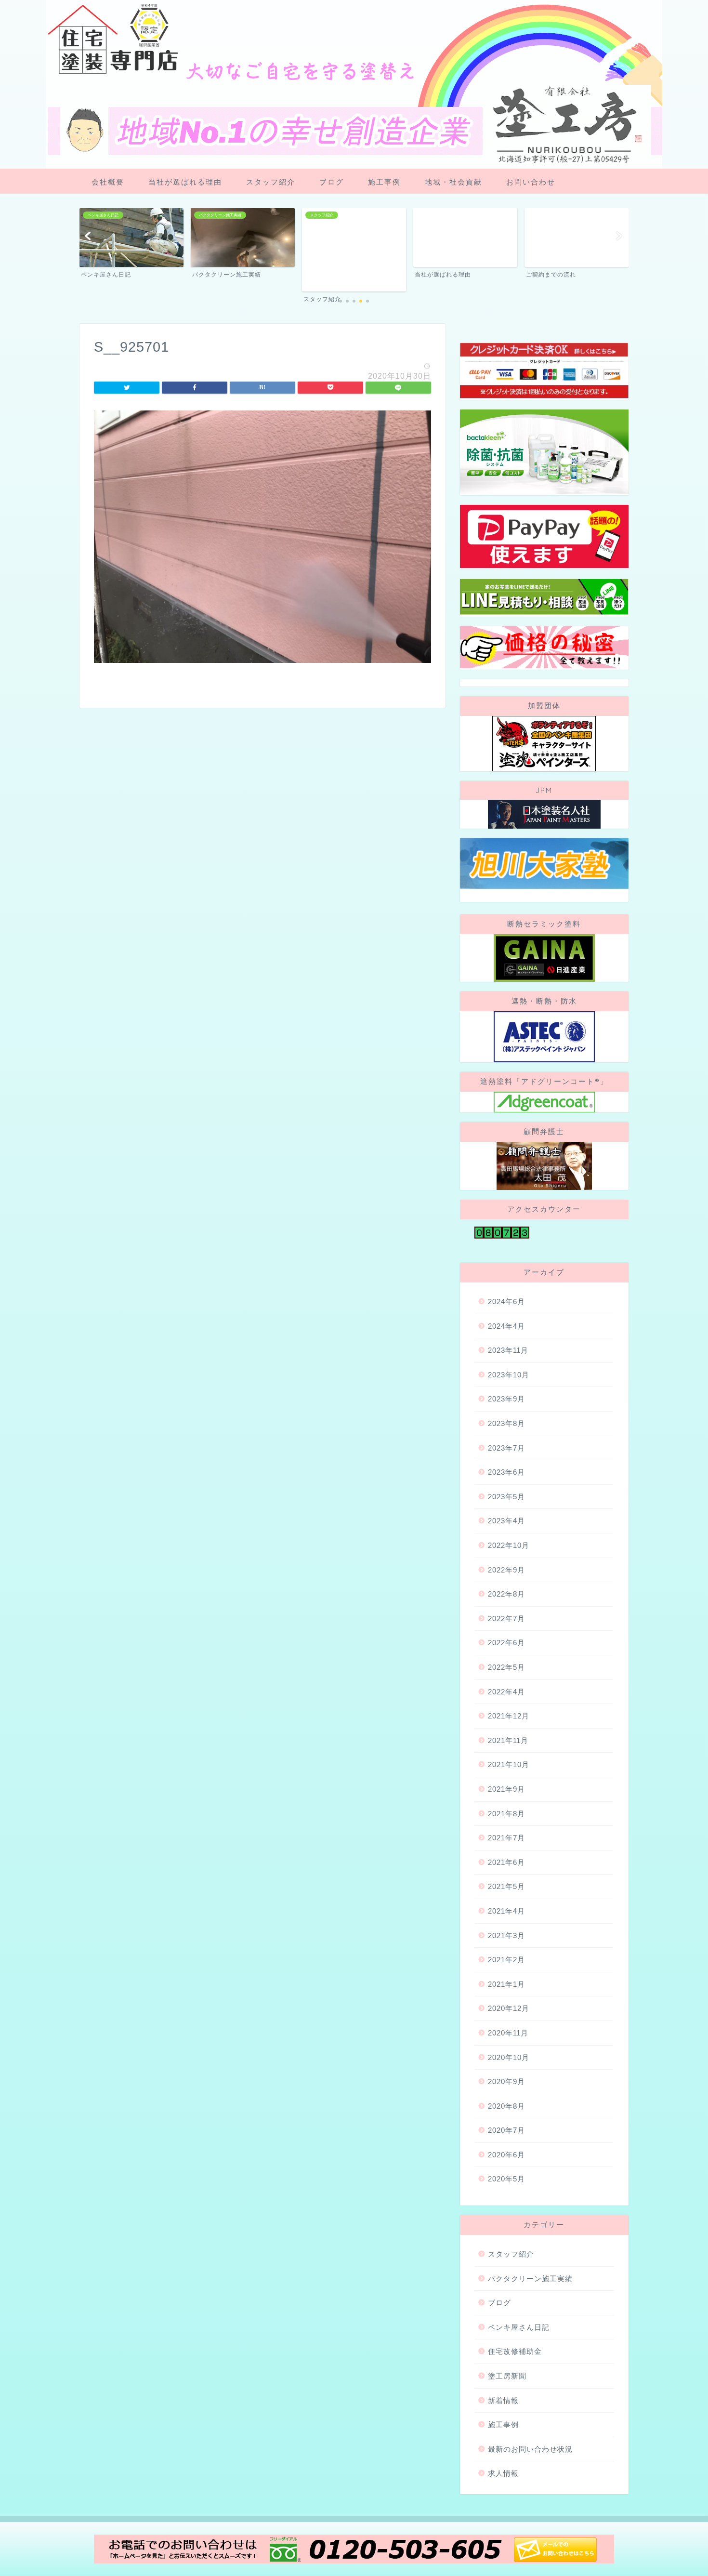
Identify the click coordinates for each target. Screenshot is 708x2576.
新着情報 (503, 2400)
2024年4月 (506, 1326)
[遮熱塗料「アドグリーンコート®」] (544, 1102)
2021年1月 (506, 1984)
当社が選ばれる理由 (185, 182)
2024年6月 (506, 1301)
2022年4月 (506, 1692)
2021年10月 (509, 1764)
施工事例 (384, 182)
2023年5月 (506, 1497)
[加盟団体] (544, 744)
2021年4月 (506, 1911)
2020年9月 (506, 2081)
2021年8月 (506, 1814)
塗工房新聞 (507, 2376)
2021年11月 (508, 1740)
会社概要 (108, 182)
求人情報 (503, 2473)
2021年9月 (506, 1789)
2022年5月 (506, 1667)
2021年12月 (509, 1716)
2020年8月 (506, 2106)
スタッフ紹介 (271, 182)
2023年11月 (508, 1350)
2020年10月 (509, 2057)
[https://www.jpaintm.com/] (544, 814)
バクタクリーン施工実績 (530, 2279)
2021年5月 (506, 1886)
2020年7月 (506, 2130)
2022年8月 (506, 1594)
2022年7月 (506, 1618)
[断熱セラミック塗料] (544, 958)
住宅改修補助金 (515, 2351)
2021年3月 (506, 1935)
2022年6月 (506, 1643)
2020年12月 (509, 2008)
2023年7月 (506, 1448)
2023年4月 (506, 1521)
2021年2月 (506, 1960)
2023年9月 (506, 1399)
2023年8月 (506, 1423)
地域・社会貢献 (453, 182)
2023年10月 (509, 1375)
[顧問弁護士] (544, 1166)
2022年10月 (509, 1545)
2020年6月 (506, 2155)
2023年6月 (506, 1472)
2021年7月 (506, 1838)
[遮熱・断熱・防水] (544, 1037)
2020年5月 (506, 2179)
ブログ (332, 182)
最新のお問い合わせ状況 (530, 2449)
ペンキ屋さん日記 (519, 2327)
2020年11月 (508, 2033)
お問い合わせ (531, 182)
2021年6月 (506, 1862)
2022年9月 (506, 1570)
